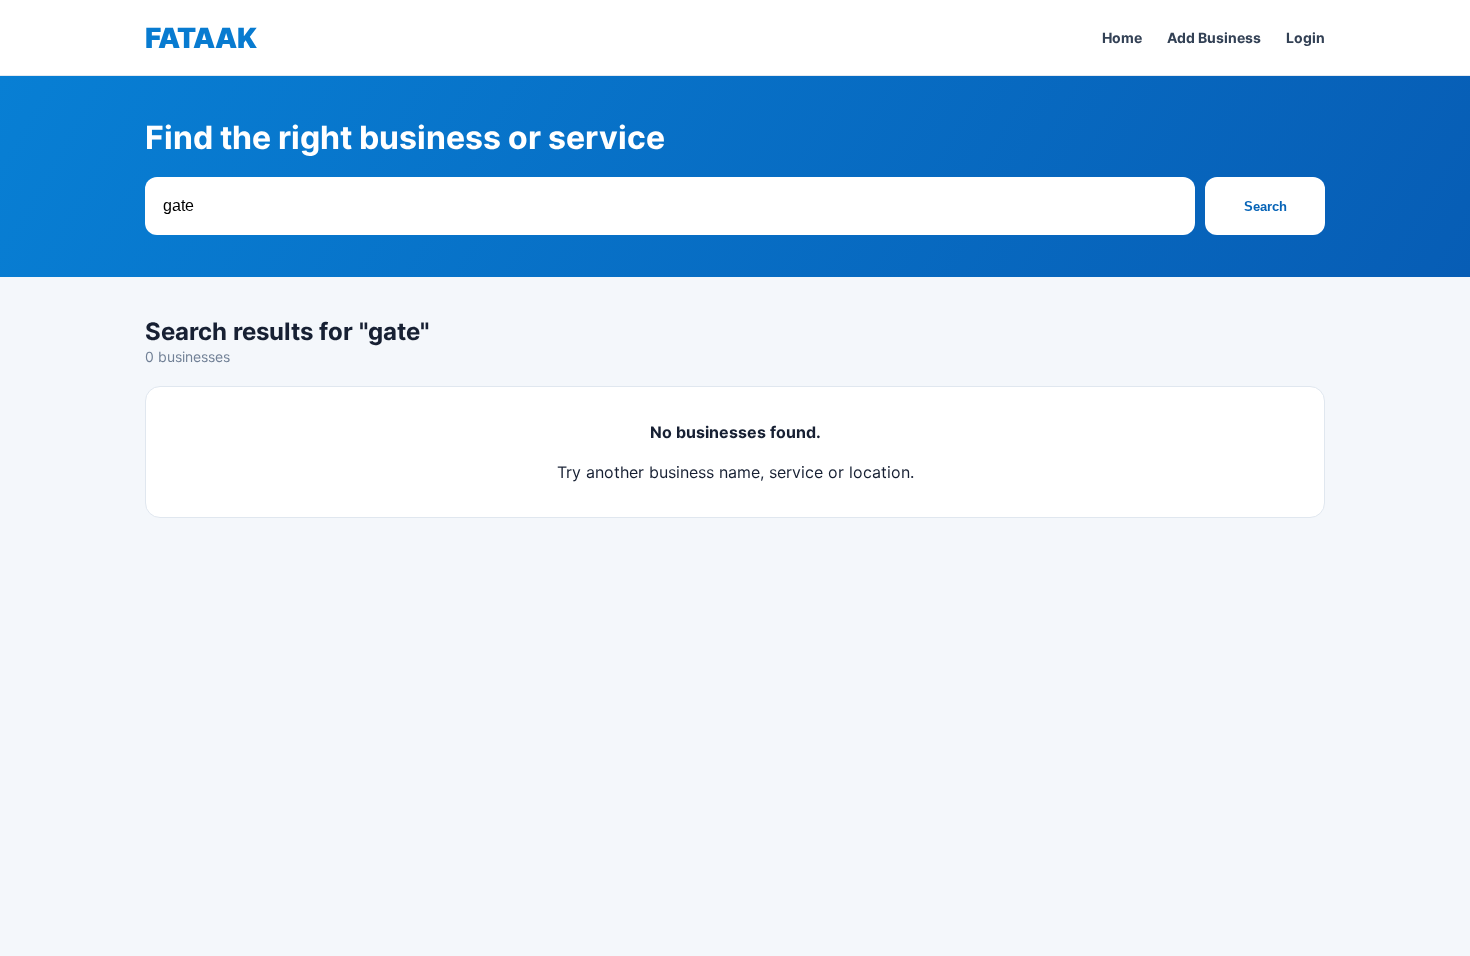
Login (1305, 37)
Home (1122, 37)
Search (1265, 206)
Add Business (1214, 37)
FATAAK (201, 38)
